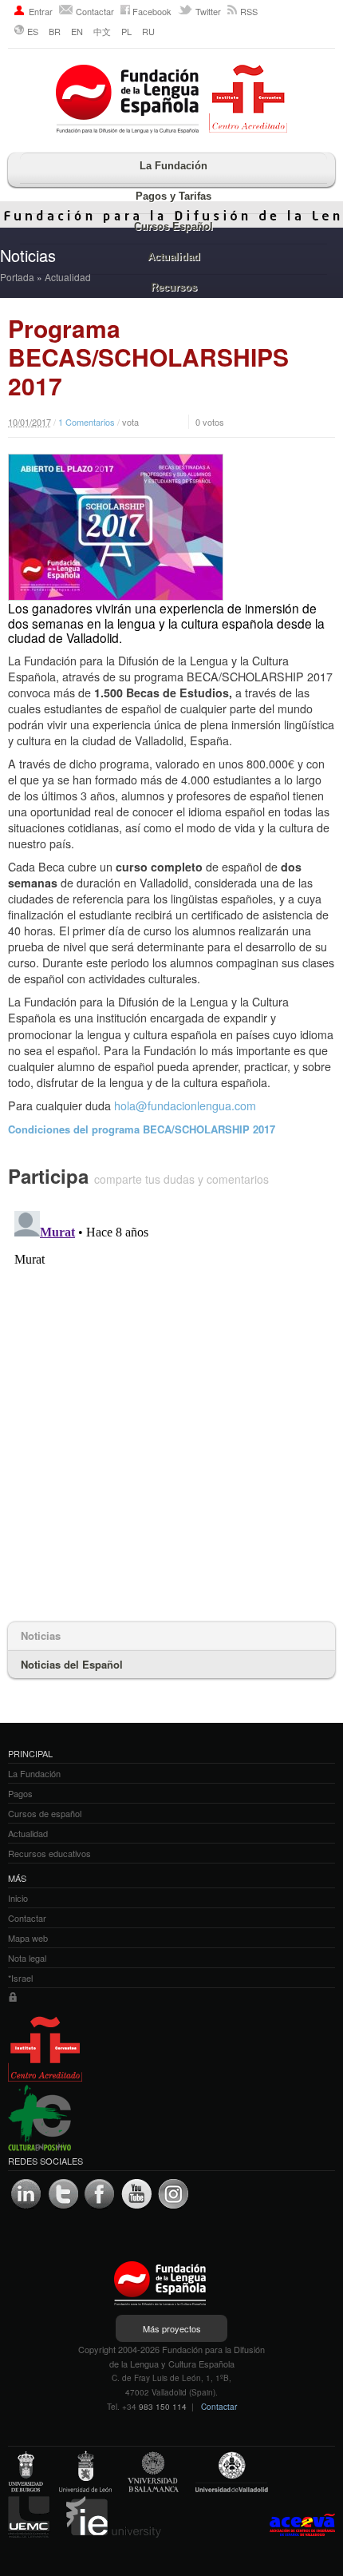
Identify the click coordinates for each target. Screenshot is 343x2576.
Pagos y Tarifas (173, 196)
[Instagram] (173, 2194)
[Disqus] (171, 1404)
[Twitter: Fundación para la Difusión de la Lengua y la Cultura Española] (63, 2194)
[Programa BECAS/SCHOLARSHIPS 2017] (171, 527)
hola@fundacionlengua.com (185, 1105)
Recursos (174, 287)
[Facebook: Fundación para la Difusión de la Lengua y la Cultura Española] (100, 2194)
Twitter (208, 11)
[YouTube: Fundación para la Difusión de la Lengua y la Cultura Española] (136, 2194)
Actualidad (174, 257)
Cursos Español (173, 226)
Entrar (41, 11)
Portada (17, 277)
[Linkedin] (26, 2194)
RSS (249, 11)
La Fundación (173, 166)
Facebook (152, 11)
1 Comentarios (87, 422)
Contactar (95, 11)
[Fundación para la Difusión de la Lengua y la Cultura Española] (171, 101)
